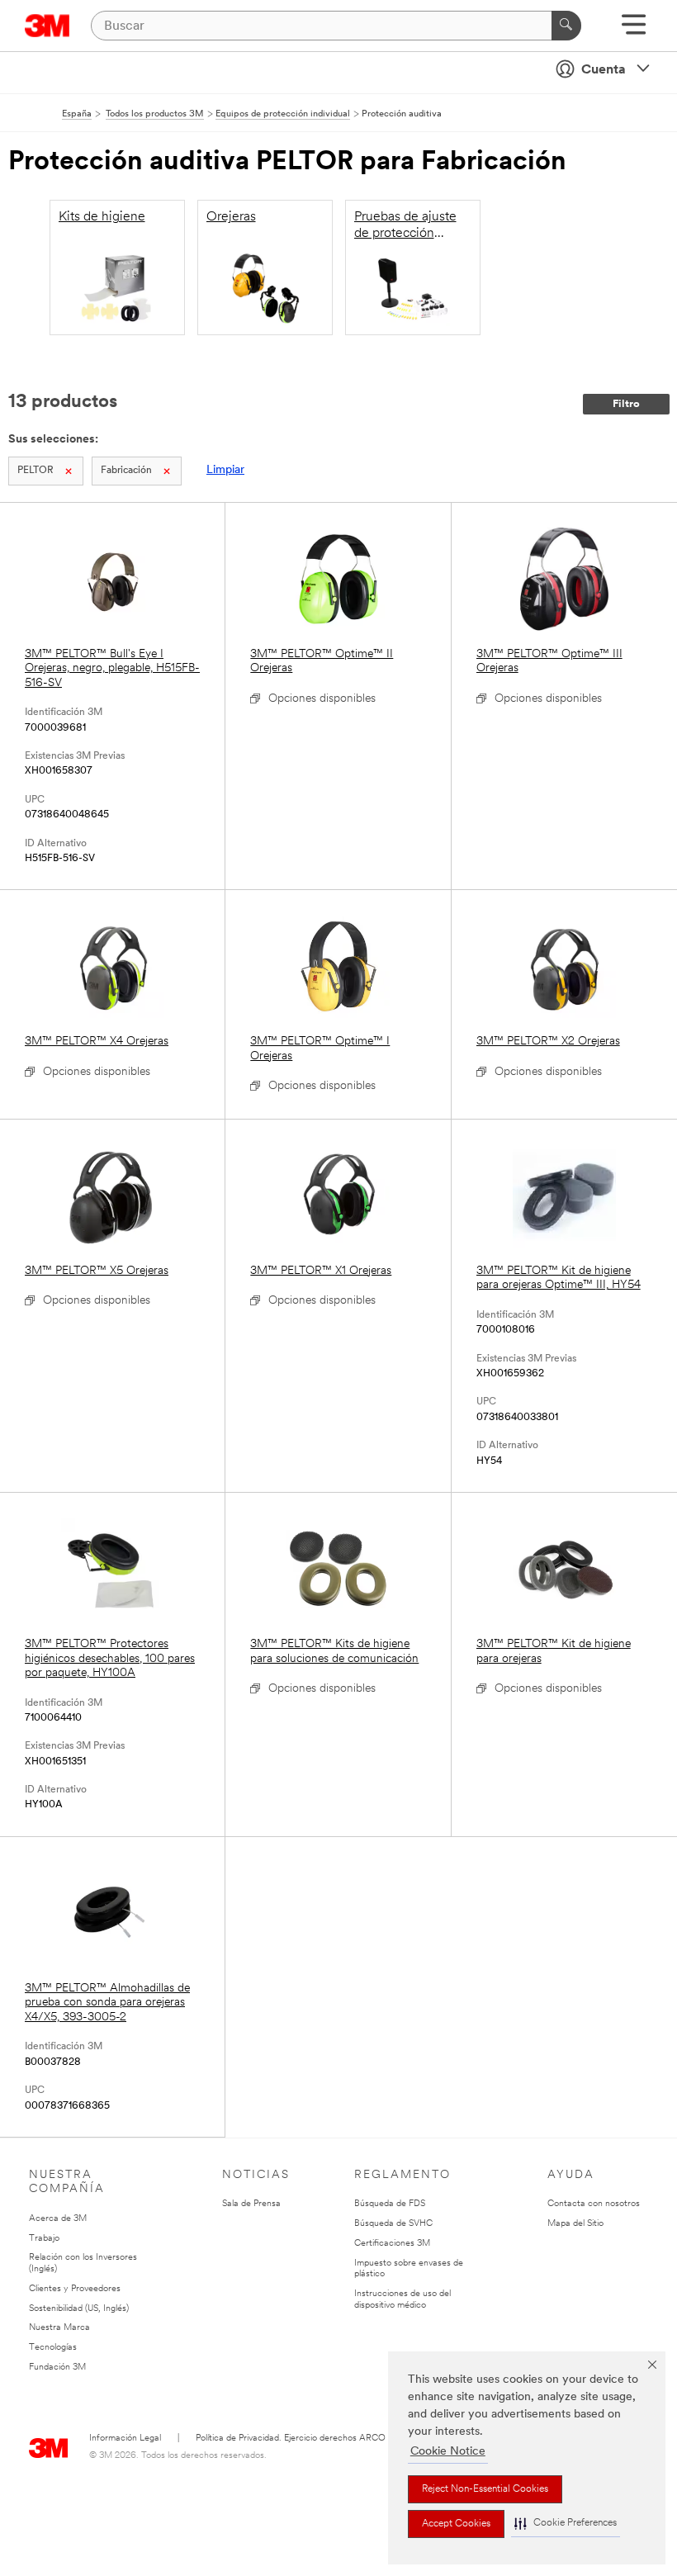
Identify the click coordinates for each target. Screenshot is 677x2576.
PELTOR (36, 471)
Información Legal (125, 2439)
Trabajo (44, 2239)
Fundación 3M (57, 2368)
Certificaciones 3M (392, 2244)
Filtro (626, 404)
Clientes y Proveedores (75, 2289)
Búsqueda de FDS (390, 2204)
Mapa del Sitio (575, 2224)
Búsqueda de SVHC (393, 2224)
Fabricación (126, 471)
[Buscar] (566, 26)
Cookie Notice (448, 2452)
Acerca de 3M (58, 2219)
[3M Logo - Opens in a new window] (47, 26)
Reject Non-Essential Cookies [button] (485, 2489)
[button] (566, 2524)
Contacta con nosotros (594, 2204)
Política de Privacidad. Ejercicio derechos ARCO (291, 2439)
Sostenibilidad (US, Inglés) (79, 2309)
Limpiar (225, 470)
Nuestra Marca (59, 2328)
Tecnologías (53, 2348)
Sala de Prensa (251, 2204)
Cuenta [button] (604, 70)
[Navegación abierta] (634, 30)
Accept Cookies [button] (456, 2524)
